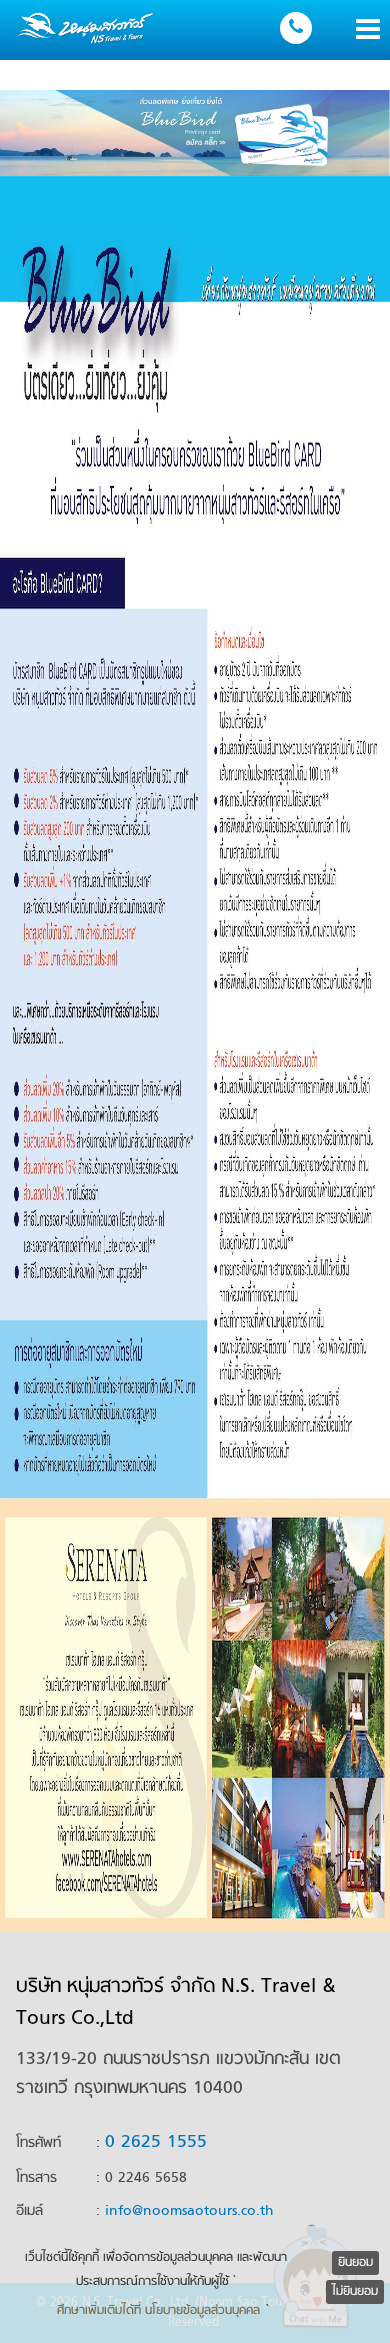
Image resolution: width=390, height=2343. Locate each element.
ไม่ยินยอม (355, 2292)
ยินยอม (355, 2263)
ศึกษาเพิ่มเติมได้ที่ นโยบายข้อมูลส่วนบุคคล (158, 2311)
